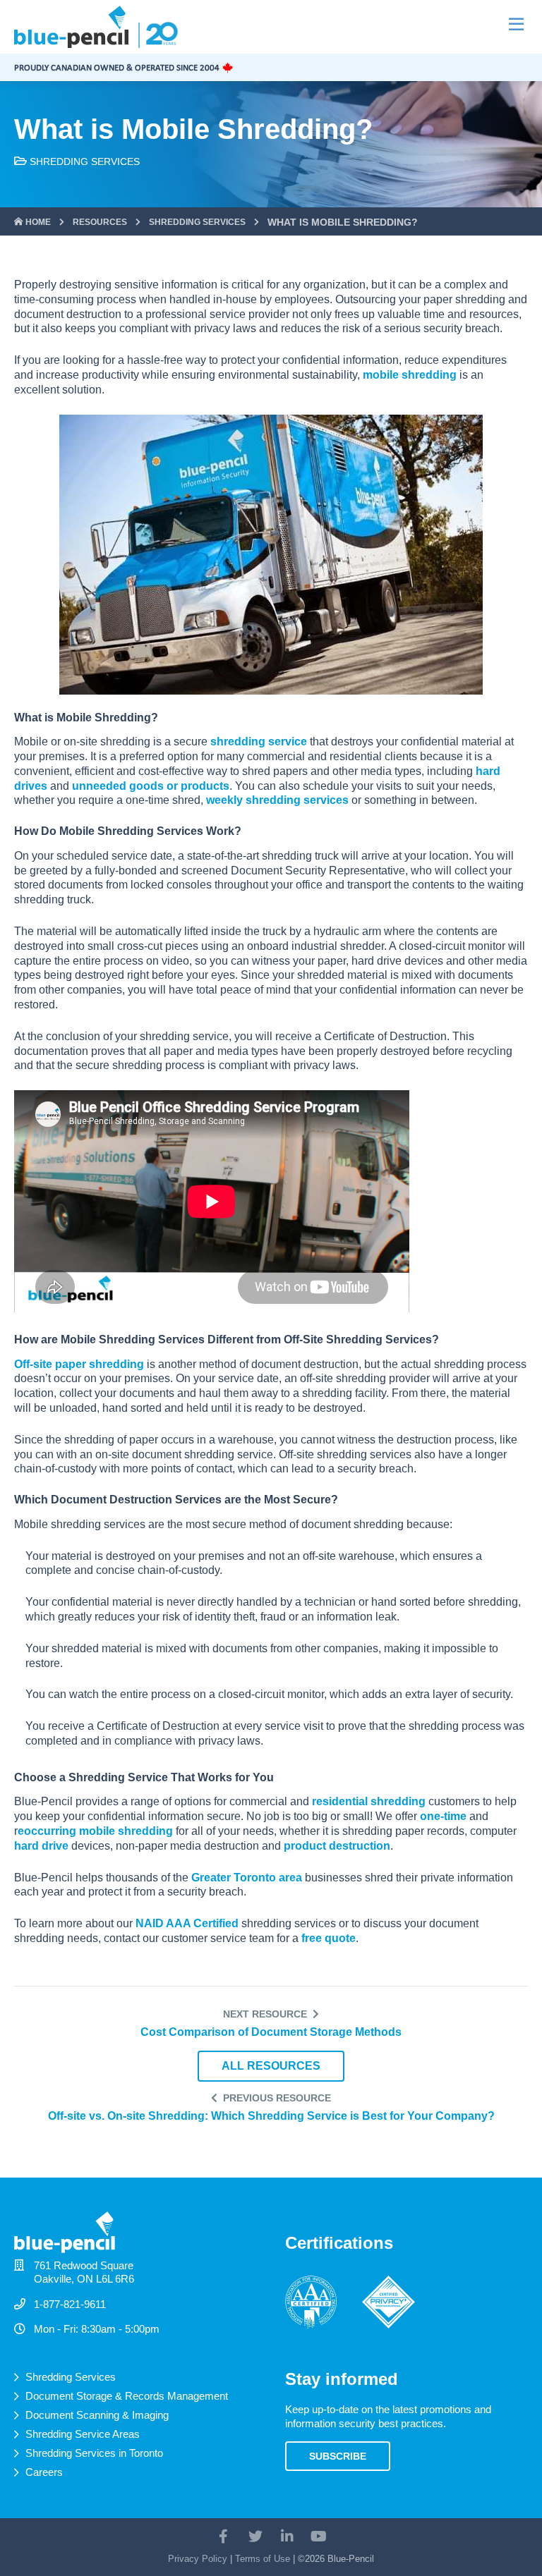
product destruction (337, 1846)
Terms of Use (263, 2559)
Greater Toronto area (247, 1878)
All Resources (271, 2066)
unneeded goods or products (151, 786)
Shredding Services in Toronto (94, 2453)
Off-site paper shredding (79, 1364)
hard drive (43, 1846)
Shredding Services (85, 161)
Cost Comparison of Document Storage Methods (271, 2032)
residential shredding (369, 1801)
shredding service (259, 741)
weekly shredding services (277, 800)
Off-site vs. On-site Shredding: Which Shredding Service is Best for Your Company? (271, 2116)
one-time (443, 1816)
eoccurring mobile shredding (95, 1831)
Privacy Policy (198, 2559)
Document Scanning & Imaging (97, 2415)
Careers (44, 2472)
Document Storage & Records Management (127, 2396)
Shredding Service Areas (83, 2434)
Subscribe (338, 2456)
